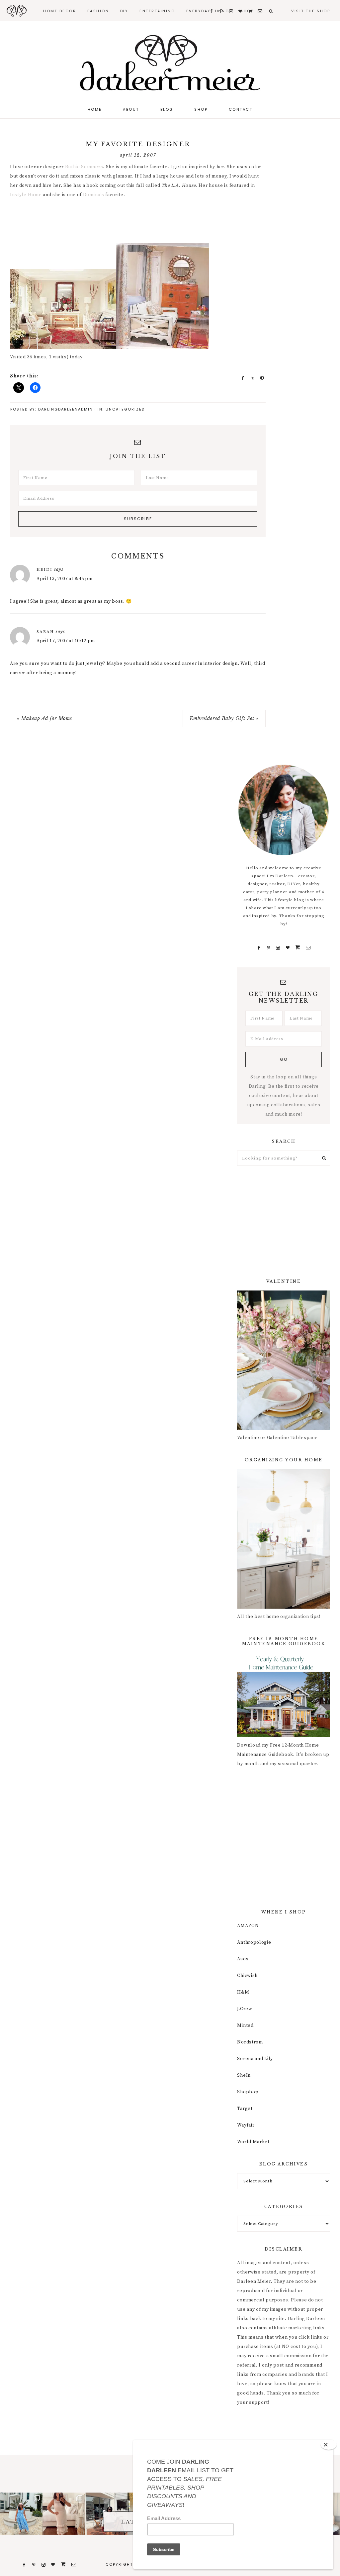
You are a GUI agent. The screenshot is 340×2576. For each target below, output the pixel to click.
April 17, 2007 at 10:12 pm (66, 641)
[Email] (308, 948)
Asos (243, 1959)
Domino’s (94, 195)
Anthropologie (254, 1942)
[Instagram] (278, 948)
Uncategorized (125, 409)
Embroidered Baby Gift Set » (224, 718)
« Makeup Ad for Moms (44, 718)
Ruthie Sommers (84, 167)
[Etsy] (298, 948)
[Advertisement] (131, 222)
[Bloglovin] (288, 948)
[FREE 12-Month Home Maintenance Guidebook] (284, 1736)
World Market (253, 2142)
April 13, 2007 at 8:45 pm (65, 579)
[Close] (329, 2445)
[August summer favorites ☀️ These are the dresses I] (64, 2514)
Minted (245, 2025)
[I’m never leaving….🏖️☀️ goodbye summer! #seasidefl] (21, 2514)
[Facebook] (259, 948)
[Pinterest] (268, 948)
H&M (243, 1992)
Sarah (45, 632)
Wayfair (246, 2125)
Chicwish (247, 1976)
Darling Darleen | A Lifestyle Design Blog (170, 63)
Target (245, 2109)
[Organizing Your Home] (284, 1607)
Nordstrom (250, 2042)
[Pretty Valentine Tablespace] (284, 1428)
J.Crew (245, 2009)
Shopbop (248, 2092)
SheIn (244, 2075)
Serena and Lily (255, 2059)
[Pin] (260, 378)
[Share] (241, 378)
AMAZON (248, 1926)
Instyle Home (26, 195)
